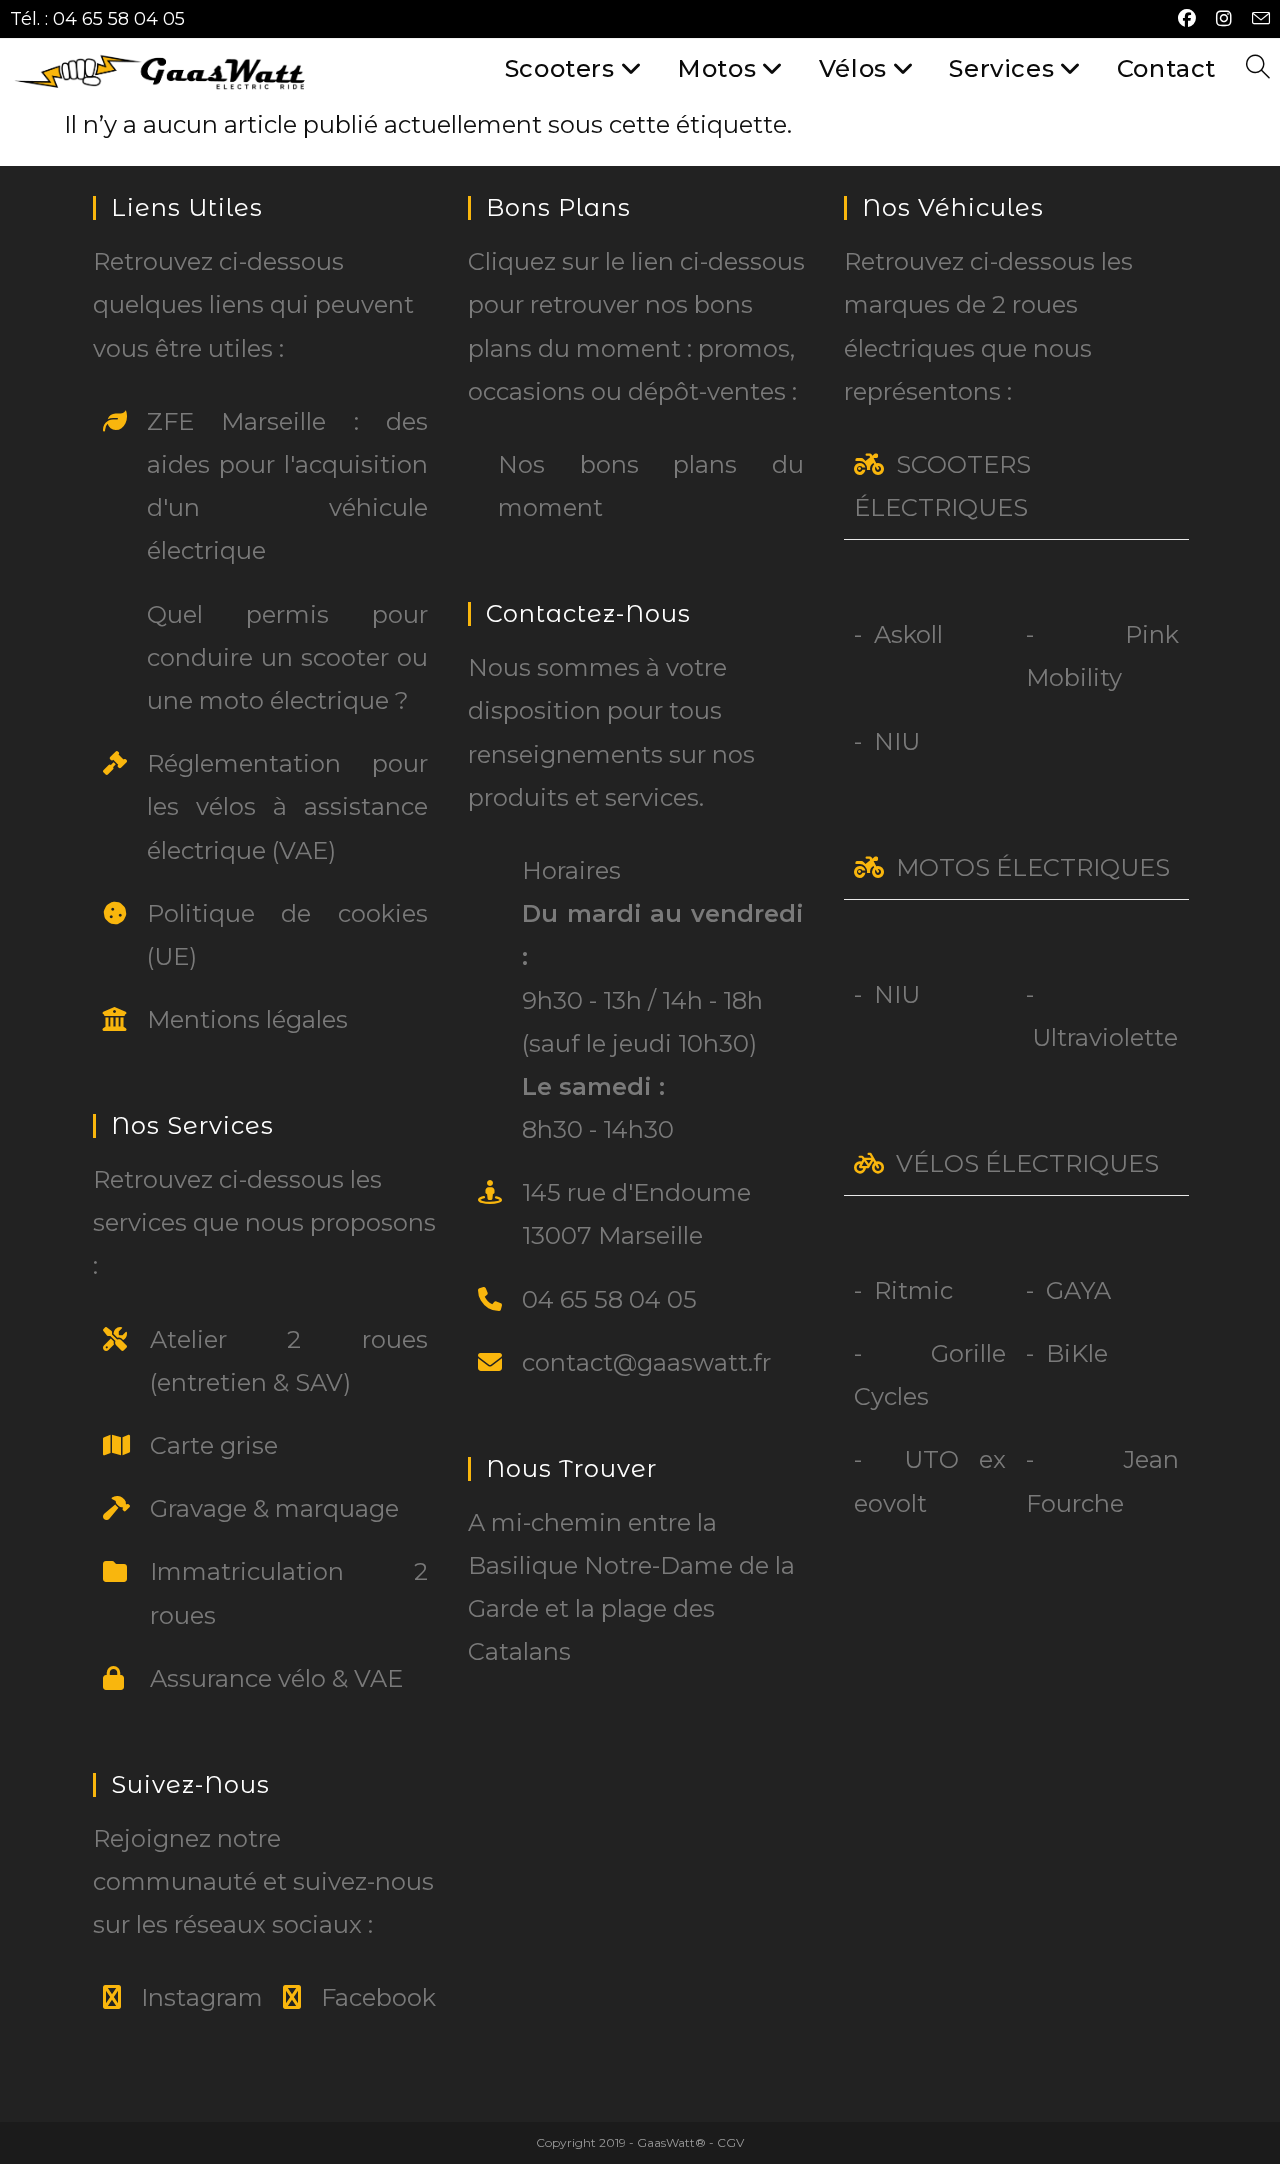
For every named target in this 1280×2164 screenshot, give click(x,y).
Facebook (378, 1997)
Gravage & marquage (274, 1508)
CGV (730, 2142)
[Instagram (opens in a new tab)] (1224, 19)
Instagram (202, 1997)
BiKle (1077, 1353)
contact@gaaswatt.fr (646, 1362)
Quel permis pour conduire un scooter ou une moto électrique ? (288, 657)
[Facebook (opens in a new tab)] (1187, 19)
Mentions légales (247, 1019)
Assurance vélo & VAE (276, 1678)
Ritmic (913, 1290)
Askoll (908, 634)
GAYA (1078, 1290)
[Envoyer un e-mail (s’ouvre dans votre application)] (1256, 19)
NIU (897, 741)
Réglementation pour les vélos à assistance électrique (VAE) (288, 806)
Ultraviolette (1105, 1037)
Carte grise (214, 1445)
